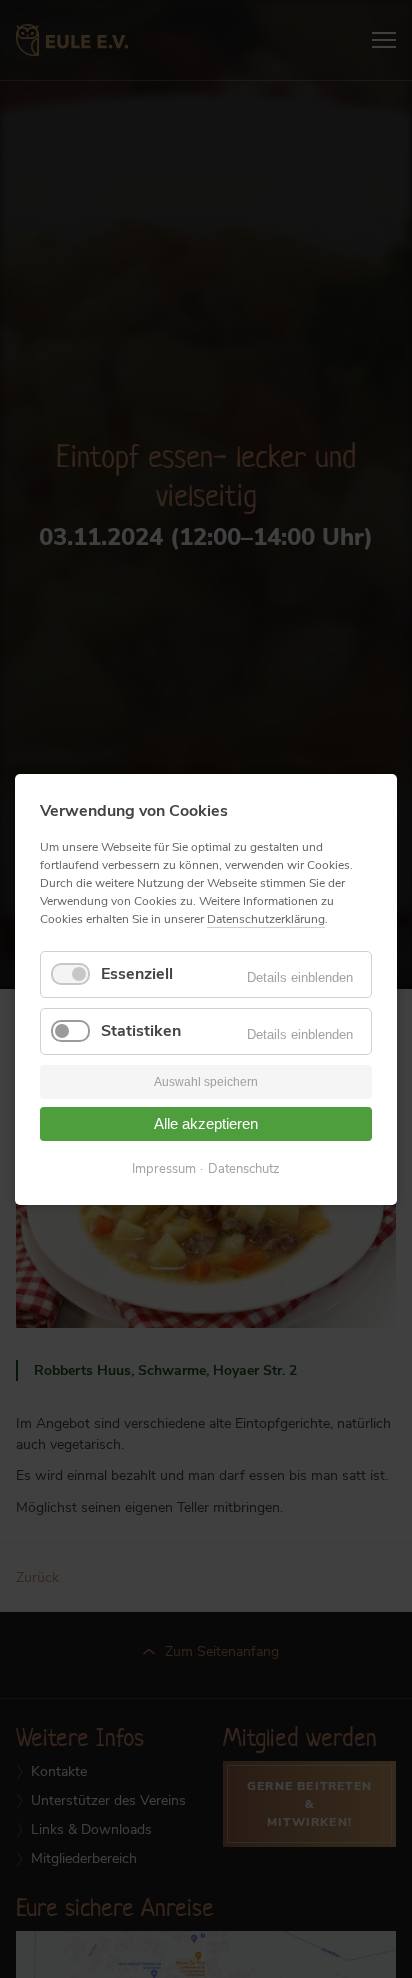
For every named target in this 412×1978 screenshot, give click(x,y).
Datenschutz (244, 1168)
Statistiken (141, 1031)
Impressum (164, 1168)
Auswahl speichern (206, 1082)
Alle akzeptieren (206, 1123)
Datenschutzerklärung (266, 919)
